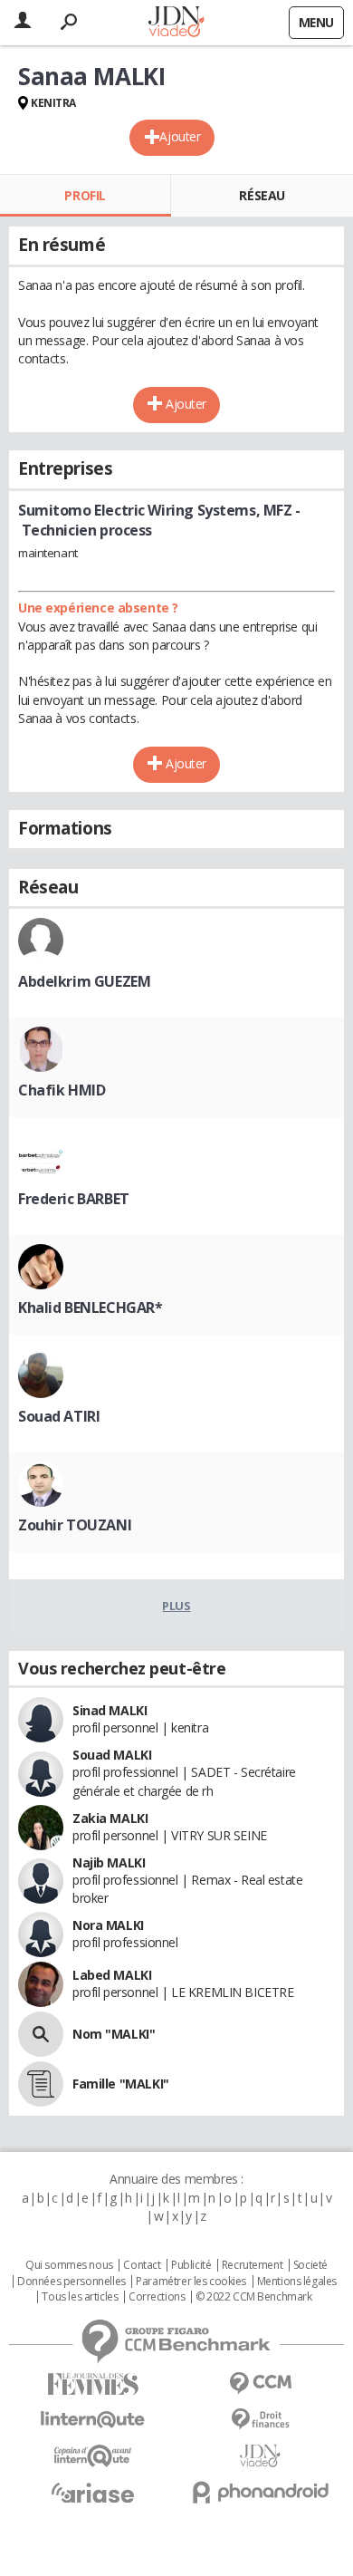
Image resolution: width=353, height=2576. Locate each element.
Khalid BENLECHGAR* (90, 1307)
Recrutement (252, 2265)
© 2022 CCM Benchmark (254, 2297)
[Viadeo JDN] (260, 2456)
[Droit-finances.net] (260, 2420)
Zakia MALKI (110, 1818)
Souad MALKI (112, 1755)
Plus (176, 1606)
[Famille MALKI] (41, 2084)
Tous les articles (80, 2297)
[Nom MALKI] (41, 2034)
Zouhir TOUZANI (75, 1525)
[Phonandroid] (260, 2492)
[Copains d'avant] (93, 2456)
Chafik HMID (62, 1090)
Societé (310, 2265)
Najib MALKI (109, 1862)
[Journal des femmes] (93, 2384)
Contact (142, 2265)
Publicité (191, 2265)
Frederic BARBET (74, 1199)
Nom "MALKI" (114, 2034)
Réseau (262, 195)
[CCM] (260, 2383)
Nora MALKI (108, 1925)
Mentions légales (297, 2282)
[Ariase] (93, 2493)
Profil (85, 195)
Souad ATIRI (59, 1416)
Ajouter (180, 136)
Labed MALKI (112, 1975)
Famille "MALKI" (121, 2084)
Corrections (157, 2297)
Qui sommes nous (69, 2265)
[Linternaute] (93, 2420)
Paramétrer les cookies (191, 2282)
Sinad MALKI (110, 1710)
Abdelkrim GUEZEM (84, 981)
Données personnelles (72, 2282)
